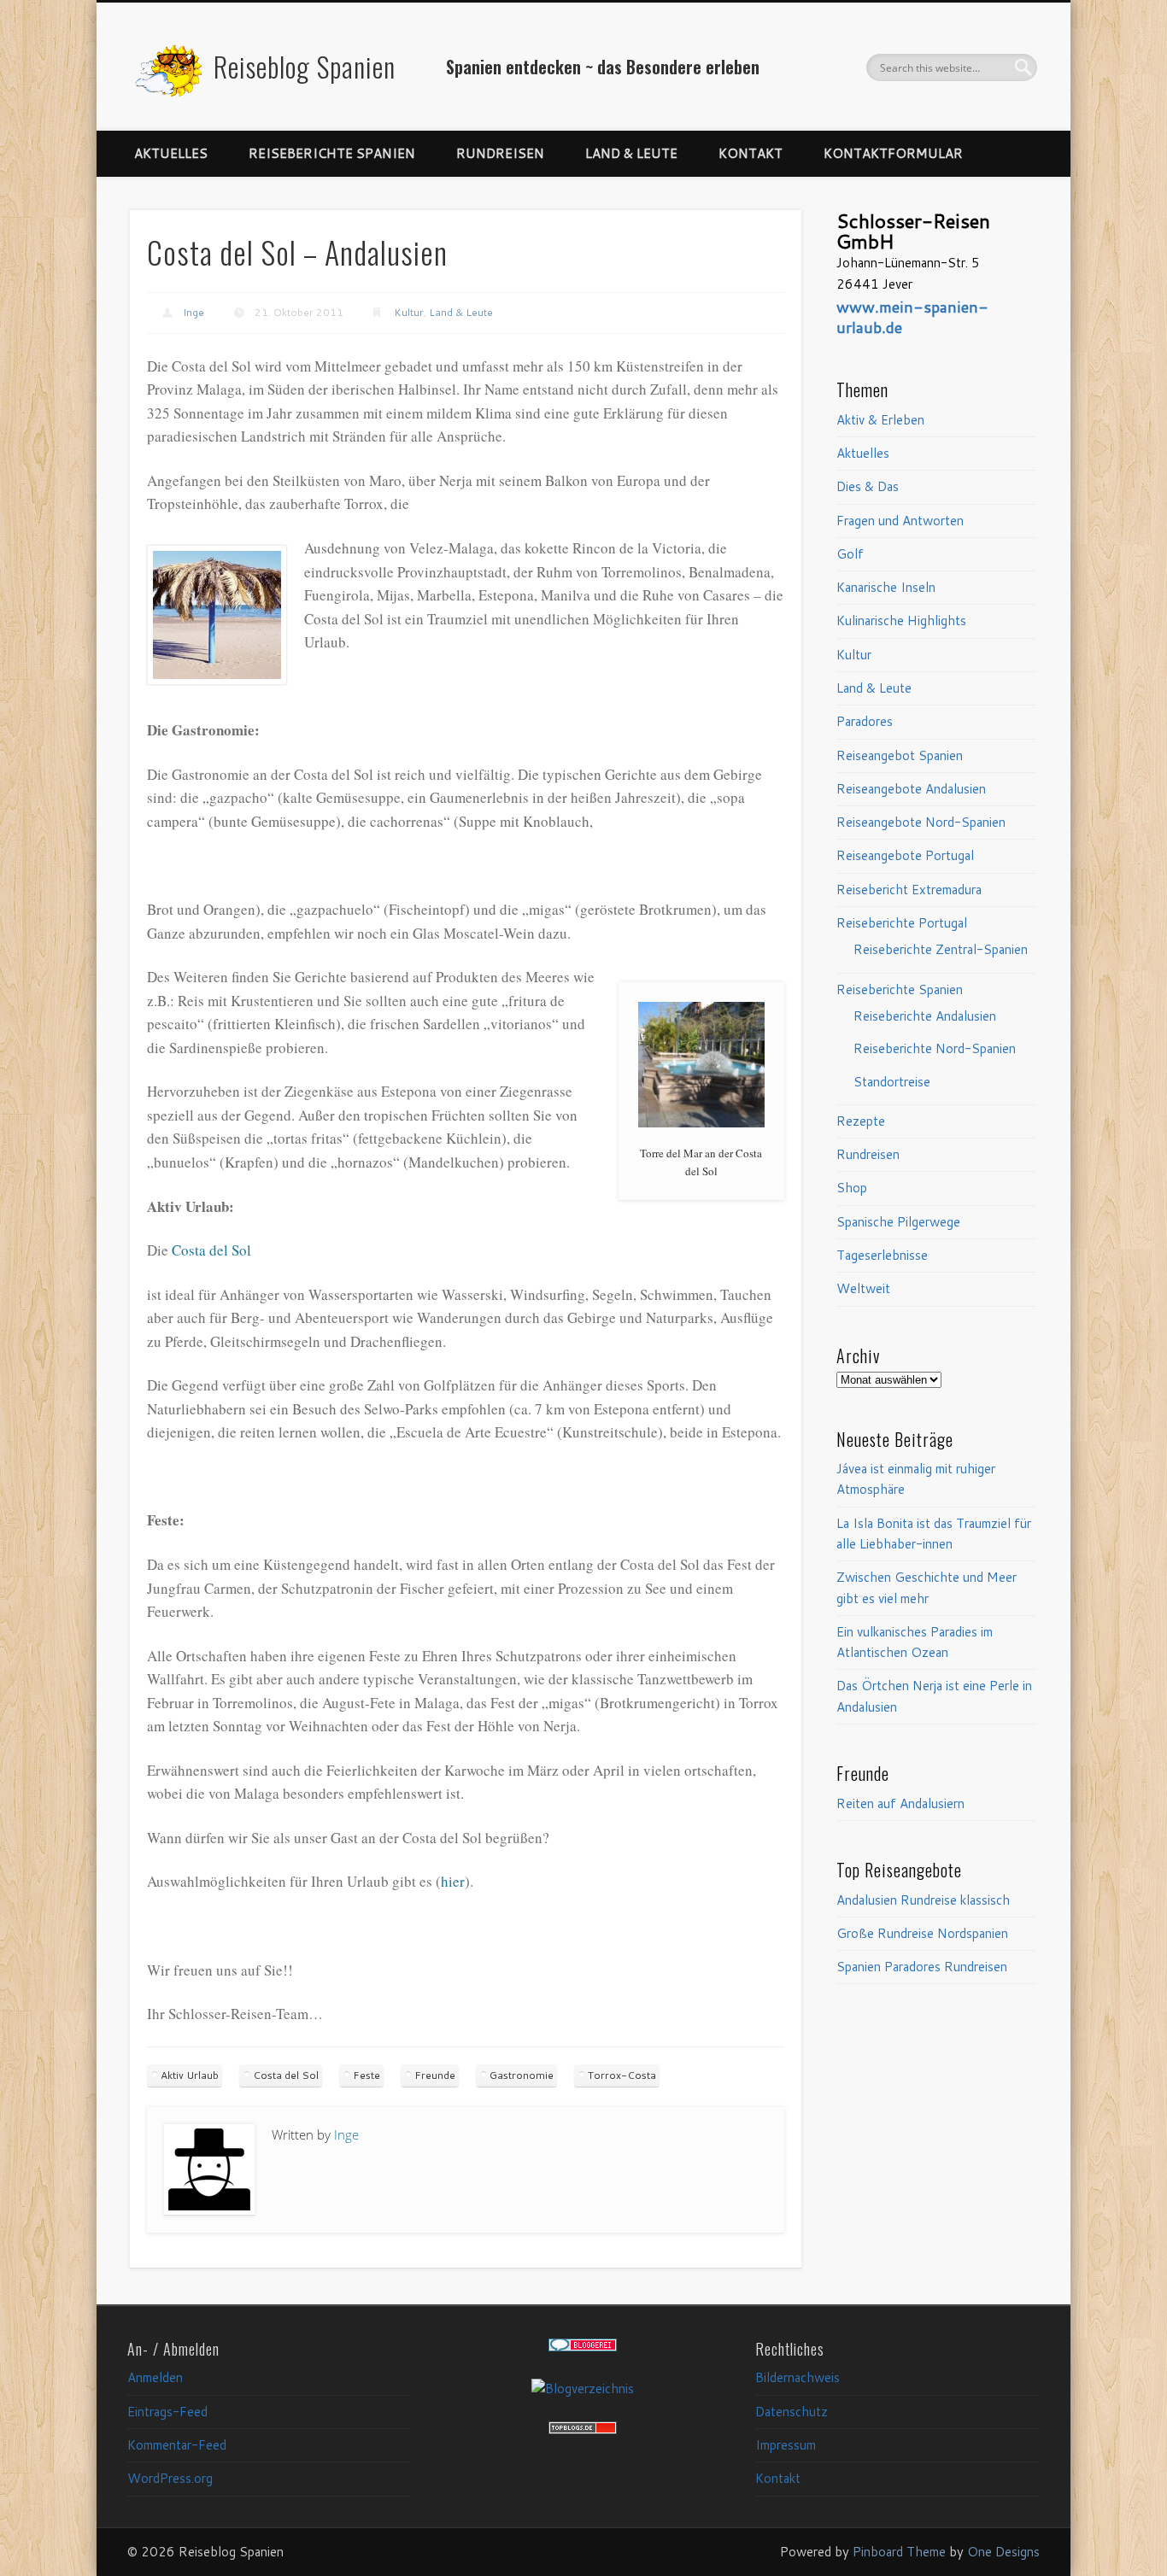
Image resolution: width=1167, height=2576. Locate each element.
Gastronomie (522, 2075)
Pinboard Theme (899, 2552)
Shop (852, 1188)
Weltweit (863, 1288)
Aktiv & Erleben (880, 420)
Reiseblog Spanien (305, 66)
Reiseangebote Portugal (905, 855)
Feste (367, 2075)
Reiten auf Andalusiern (900, 1803)
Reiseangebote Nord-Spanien (921, 822)
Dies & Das (868, 486)
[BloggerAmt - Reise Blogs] (583, 2389)
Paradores (865, 721)
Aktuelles (171, 153)
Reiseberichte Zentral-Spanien (941, 949)
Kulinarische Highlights (901, 621)
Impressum (786, 2445)
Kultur (409, 312)
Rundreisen (500, 153)
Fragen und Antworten (900, 521)
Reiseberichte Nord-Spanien (935, 1048)
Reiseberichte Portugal (902, 923)
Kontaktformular (893, 153)
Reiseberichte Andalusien (925, 1016)
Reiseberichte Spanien (332, 153)
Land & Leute (631, 153)
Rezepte (861, 1121)
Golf (850, 554)
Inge (194, 312)
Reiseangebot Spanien (900, 755)
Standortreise (892, 1082)
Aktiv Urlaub (190, 2075)
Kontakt (751, 153)
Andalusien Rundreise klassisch (923, 1900)
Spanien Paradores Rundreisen (922, 1967)
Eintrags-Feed (167, 2412)
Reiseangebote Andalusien (911, 789)
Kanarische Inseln (886, 587)
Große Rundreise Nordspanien (922, 1933)
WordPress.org (170, 2478)
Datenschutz (792, 2412)
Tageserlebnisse (882, 1255)
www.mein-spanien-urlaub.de (912, 317)
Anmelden (155, 2377)
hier (453, 1881)
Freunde (435, 2075)
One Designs (1003, 2552)
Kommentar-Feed (177, 2445)
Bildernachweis (798, 2377)
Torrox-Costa (622, 2075)
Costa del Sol (211, 1250)
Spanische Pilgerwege (898, 1222)
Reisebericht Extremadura (909, 890)
